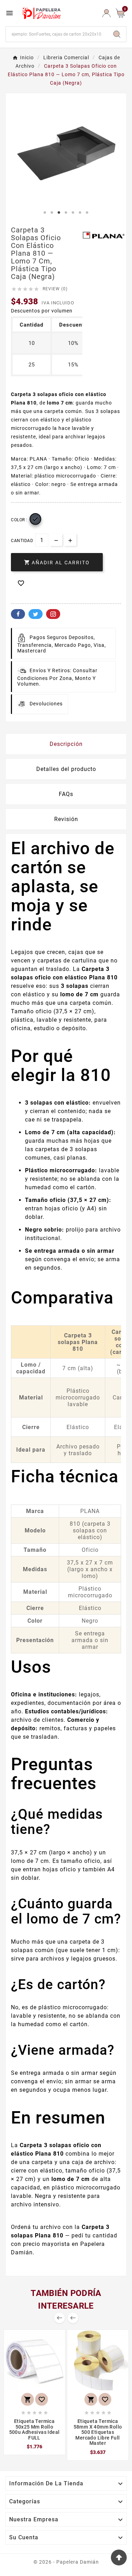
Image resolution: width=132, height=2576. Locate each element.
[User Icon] (106, 13)
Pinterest (53, 614)
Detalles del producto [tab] (66, 769)
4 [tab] (66, 213)
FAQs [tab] (66, 794)
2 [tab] (52, 213)
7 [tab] (87, 213)
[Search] (117, 34)
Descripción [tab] (66, 744)
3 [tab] (59, 213)
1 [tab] (45, 213)
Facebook (18, 614)
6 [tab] (80, 213)
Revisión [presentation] (66, 819)
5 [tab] (73, 213)
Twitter (36, 614)
